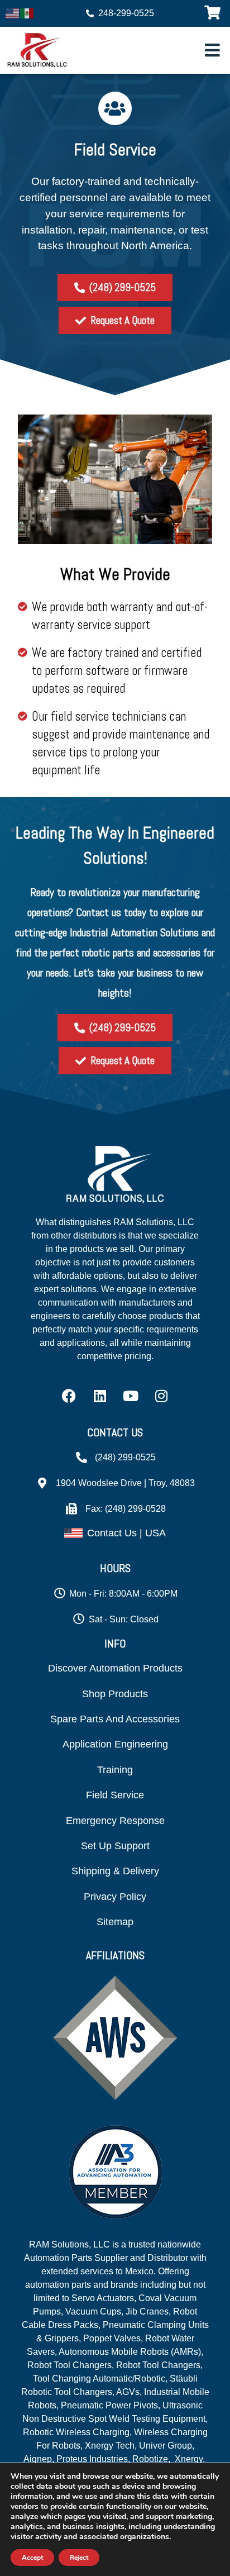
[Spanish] (27, 12)
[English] (13, 12)
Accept (32, 2558)
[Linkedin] (100, 1396)
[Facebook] (69, 1396)
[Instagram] (161, 1396)
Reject (79, 2558)
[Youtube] (131, 1396)
